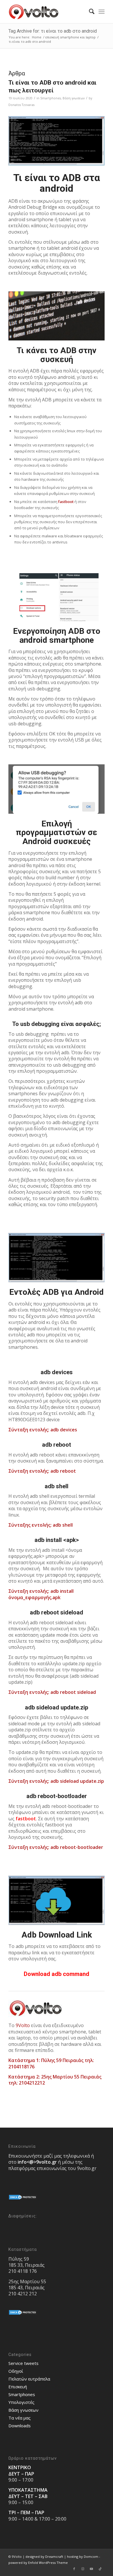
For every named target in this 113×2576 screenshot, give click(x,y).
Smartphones (51, 98)
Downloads (20, 2426)
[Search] (89, 12)
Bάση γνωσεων (74, 98)
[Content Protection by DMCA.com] (23, 2199)
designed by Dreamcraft (44, 2557)
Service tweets (23, 2363)
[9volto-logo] (47, 12)
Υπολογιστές (21, 2402)
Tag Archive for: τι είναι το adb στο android (53, 31)
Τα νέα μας (20, 2418)
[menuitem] (89, 12)
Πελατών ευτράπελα (29, 2379)
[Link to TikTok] (100, 2569)
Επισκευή (18, 2387)
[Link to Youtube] (92, 2569)
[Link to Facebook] (74, 2569)
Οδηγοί (16, 2371)
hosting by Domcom (83, 2557)
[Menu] (102, 12)
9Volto (23, 2025)
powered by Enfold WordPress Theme (38, 2563)
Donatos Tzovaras (21, 105)
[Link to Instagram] (83, 2569)
